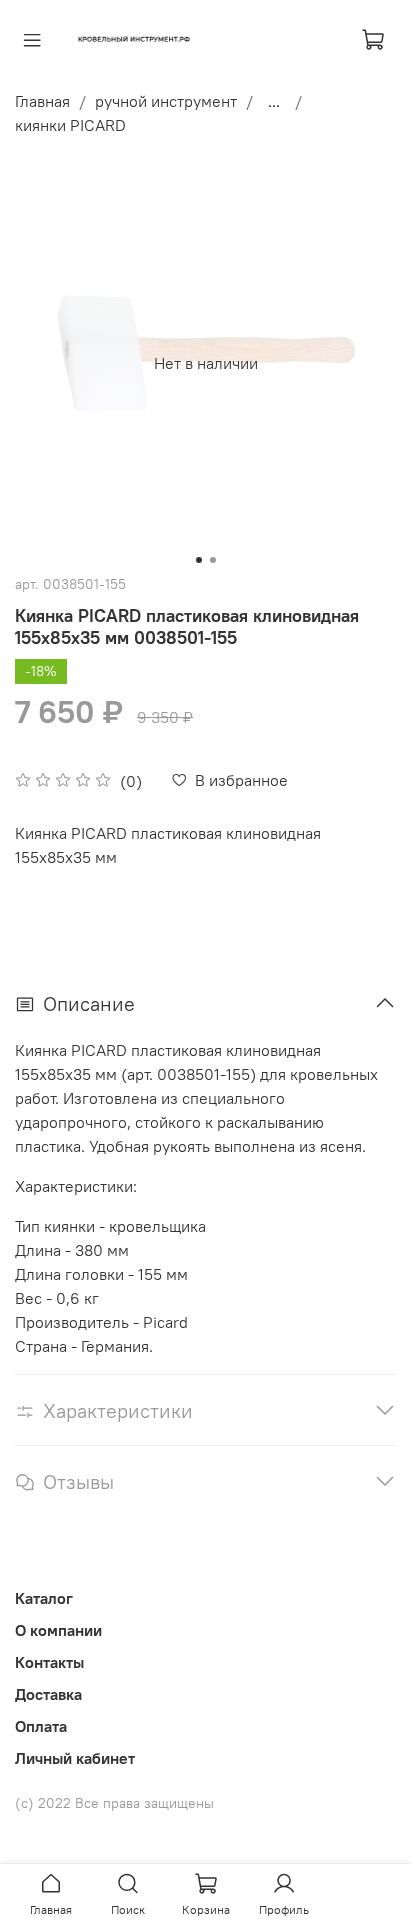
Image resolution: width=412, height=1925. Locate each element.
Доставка (48, 1694)
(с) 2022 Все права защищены (114, 1803)
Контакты (49, 1662)
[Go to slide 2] (213, 560)
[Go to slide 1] (199, 560)
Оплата (41, 1726)
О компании (58, 1630)
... (274, 101)
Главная (42, 101)
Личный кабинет (75, 1758)
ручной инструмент (166, 101)
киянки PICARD (70, 125)
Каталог (44, 1598)
